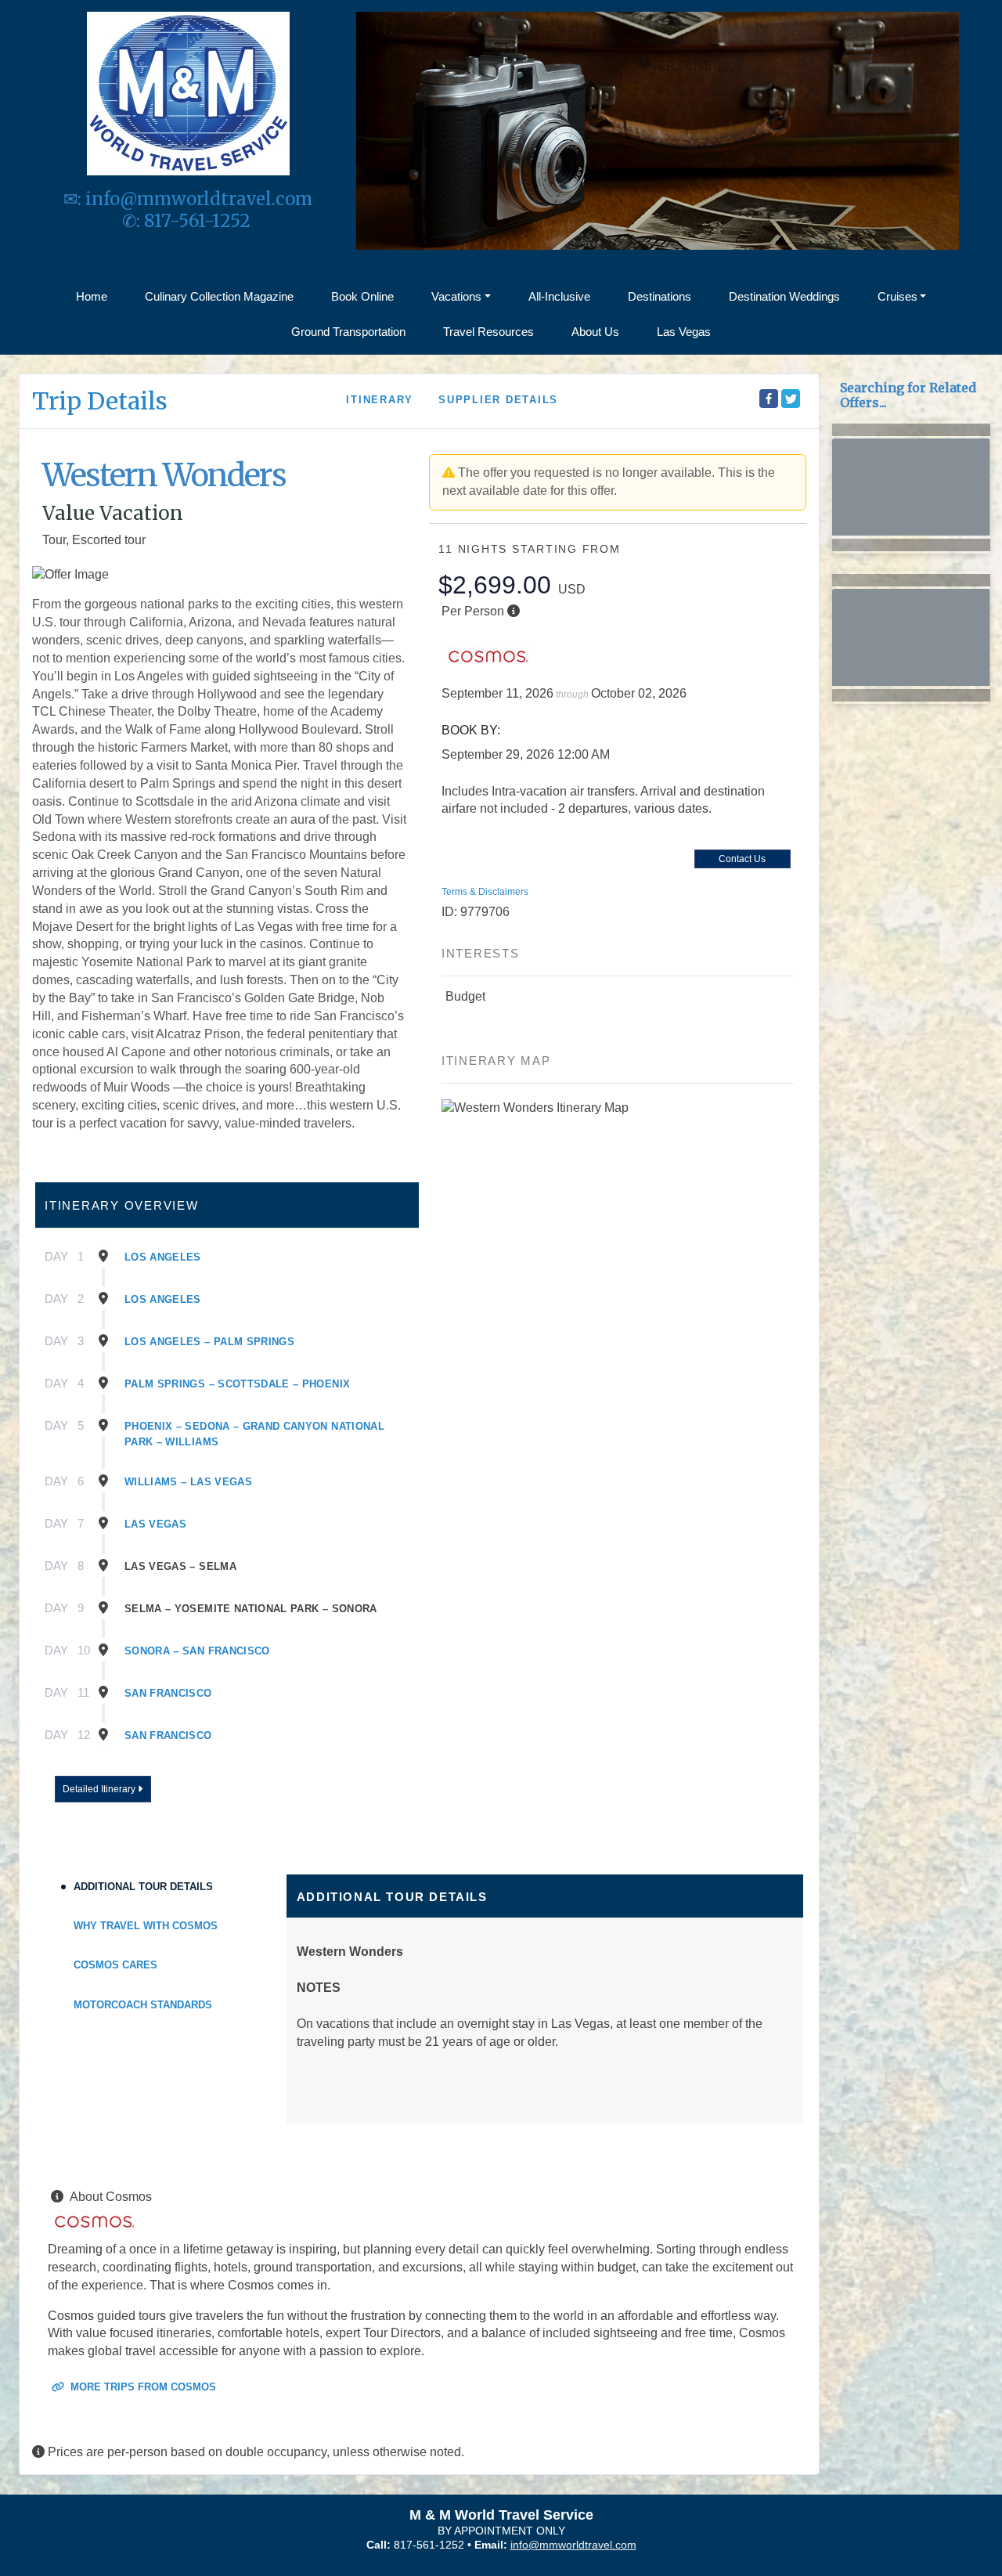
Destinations (660, 296)
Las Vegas (684, 332)
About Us (595, 332)
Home (92, 296)
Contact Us (742, 859)
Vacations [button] (456, 296)
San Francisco (168, 1693)
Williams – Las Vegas (188, 1482)
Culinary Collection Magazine (219, 296)
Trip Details (100, 401)
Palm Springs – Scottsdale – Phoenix (237, 1384)
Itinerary (380, 400)
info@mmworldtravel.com (199, 199)
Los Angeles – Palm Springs (209, 1342)
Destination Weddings (784, 296)
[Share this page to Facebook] (769, 399)
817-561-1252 (199, 221)
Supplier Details (498, 400)
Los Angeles (163, 1257)
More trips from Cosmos (142, 2387)
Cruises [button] (897, 296)
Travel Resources (488, 332)
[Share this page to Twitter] (791, 399)
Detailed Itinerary (100, 1789)
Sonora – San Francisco (197, 1651)
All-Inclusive (559, 296)
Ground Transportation (348, 332)
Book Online (362, 296)
